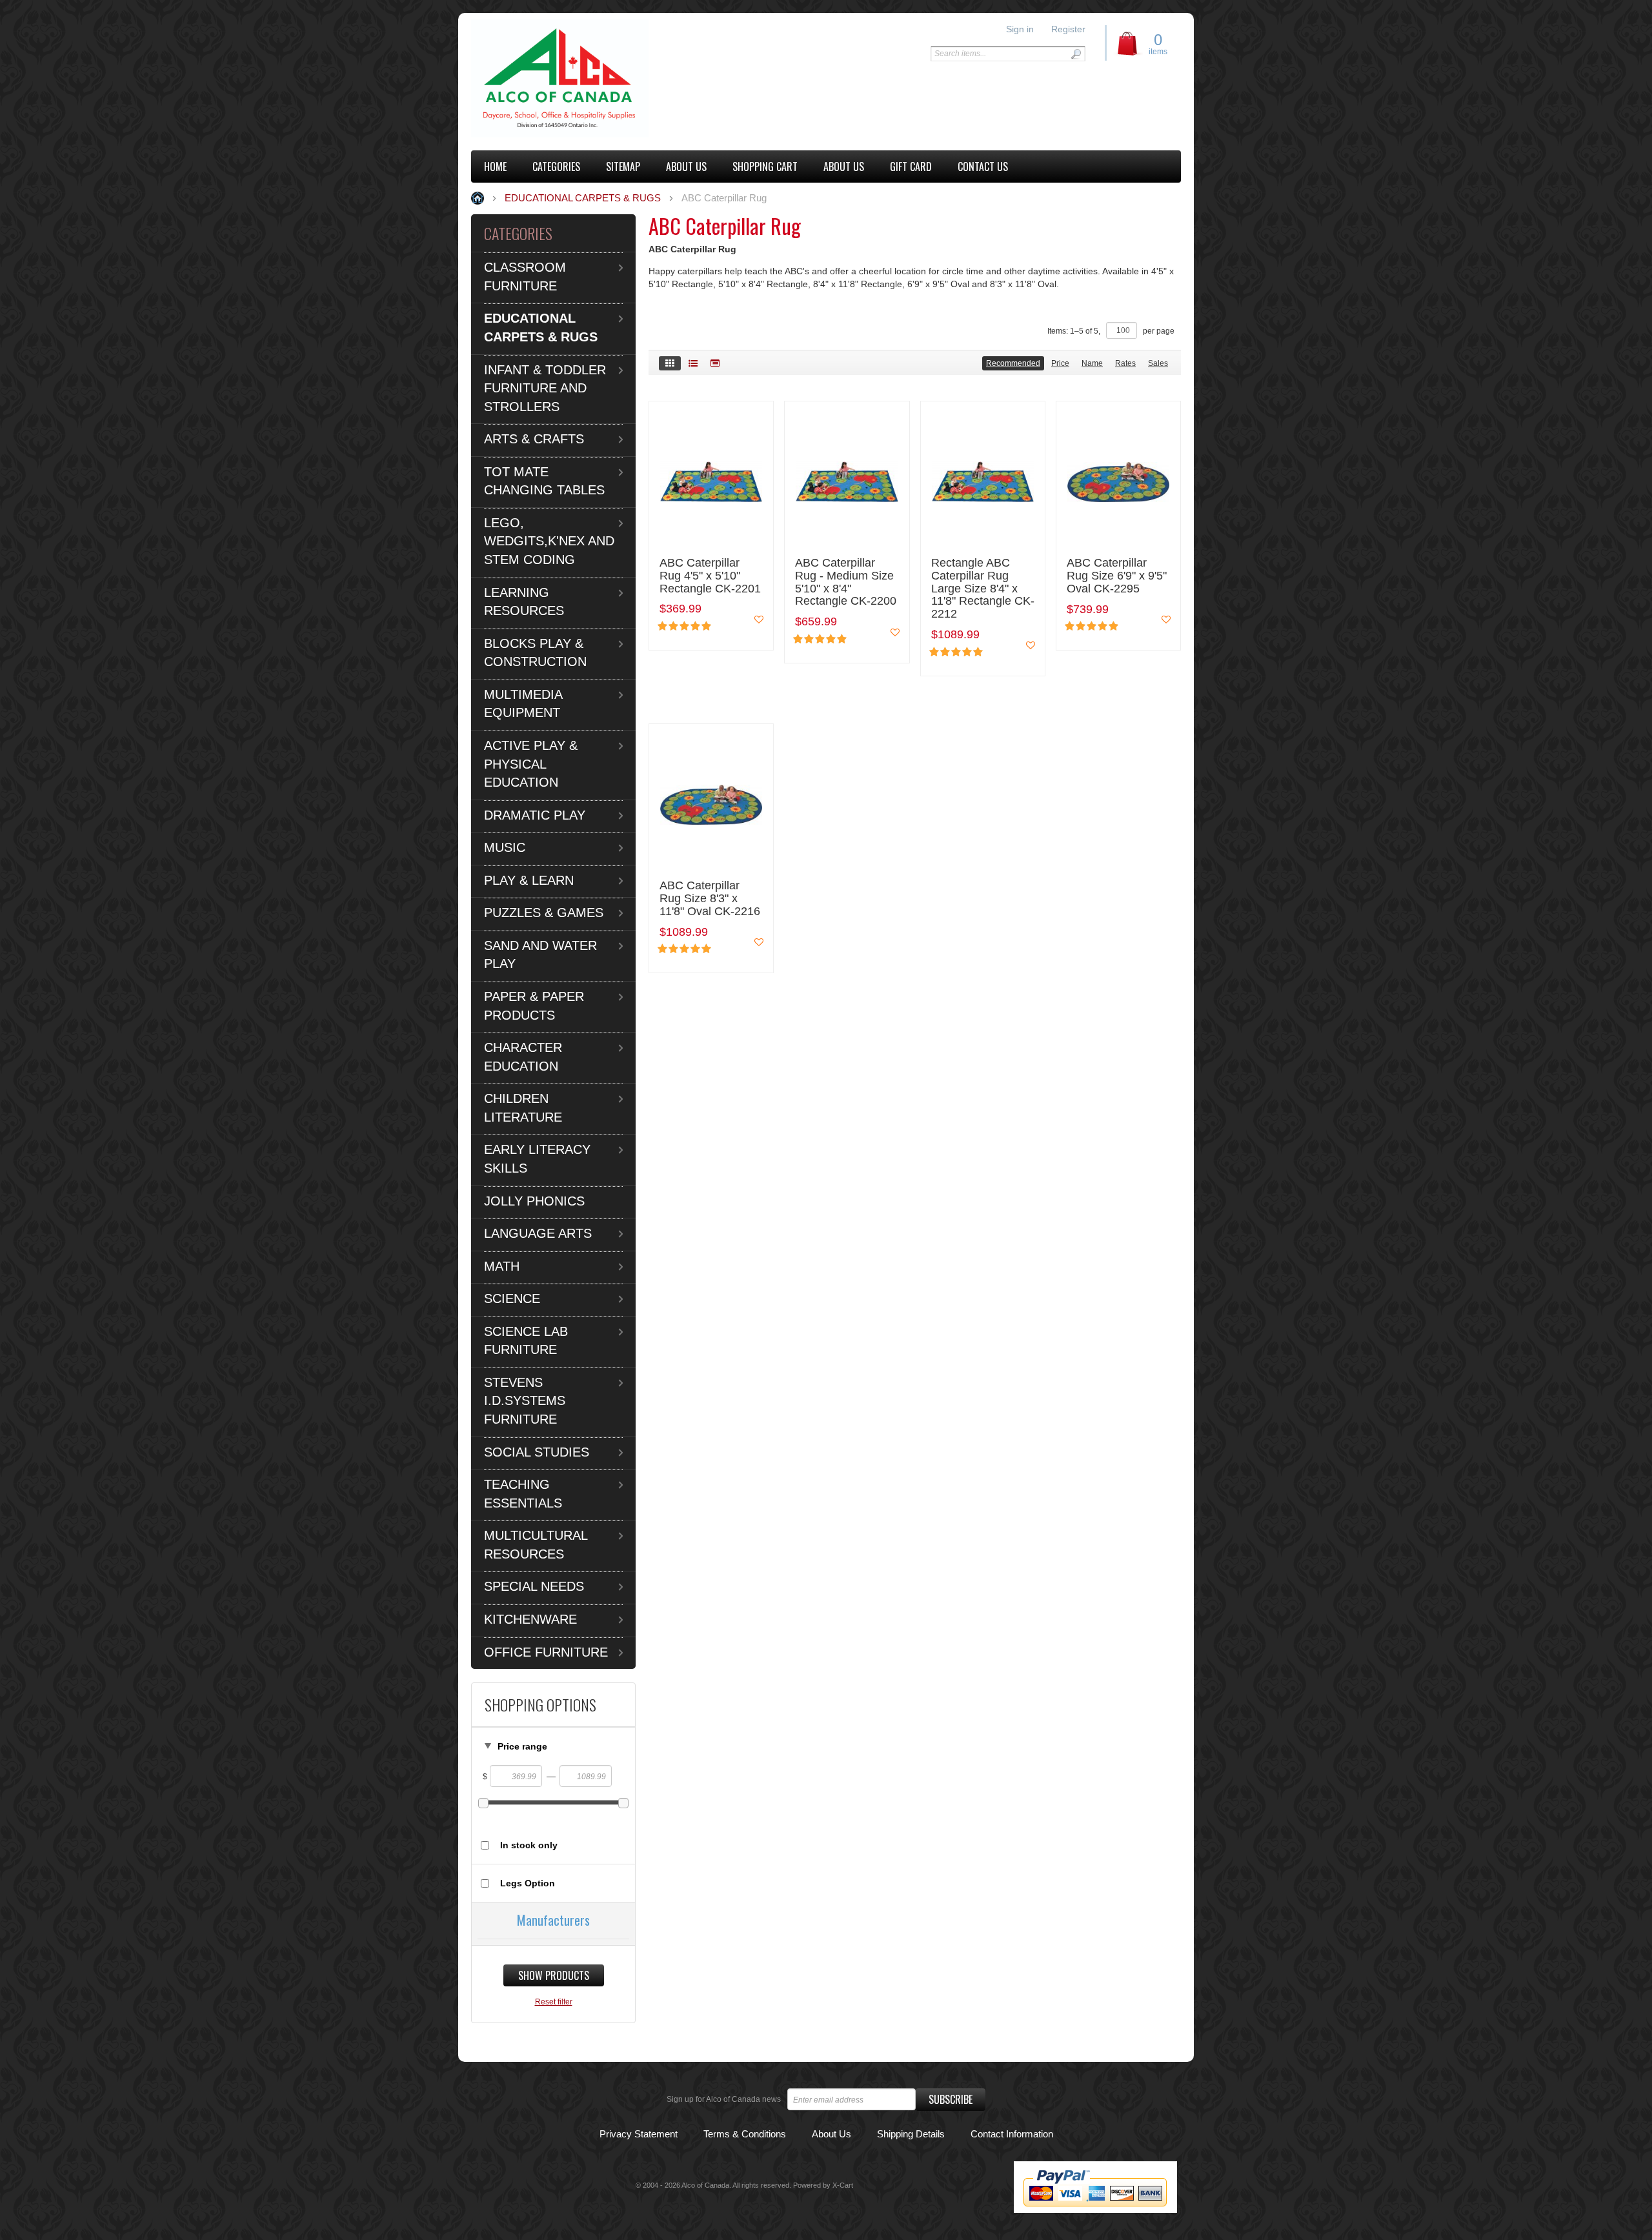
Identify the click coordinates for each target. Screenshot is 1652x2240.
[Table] (715, 363)
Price (1060, 363)
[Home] (560, 78)
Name (1092, 363)
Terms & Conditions (745, 2134)
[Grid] (670, 363)
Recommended (1013, 363)
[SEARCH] (1076, 54)
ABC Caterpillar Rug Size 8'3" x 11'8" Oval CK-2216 (710, 899)
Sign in (1020, 29)
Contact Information (1012, 2134)
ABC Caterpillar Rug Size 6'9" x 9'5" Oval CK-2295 (1117, 576)
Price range (522, 1746)
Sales (1158, 363)
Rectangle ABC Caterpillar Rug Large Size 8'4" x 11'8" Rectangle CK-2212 (983, 589)
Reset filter (554, 2002)
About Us (831, 2134)
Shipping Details (911, 2134)
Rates (1125, 363)
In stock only (529, 1845)
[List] (693, 363)
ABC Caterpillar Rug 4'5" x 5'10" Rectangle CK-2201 (710, 576)
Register (1068, 29)
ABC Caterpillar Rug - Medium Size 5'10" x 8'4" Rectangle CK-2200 (846, 582)
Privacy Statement (639, 2134)
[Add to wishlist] (759, 620)
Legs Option (528, 1883)
